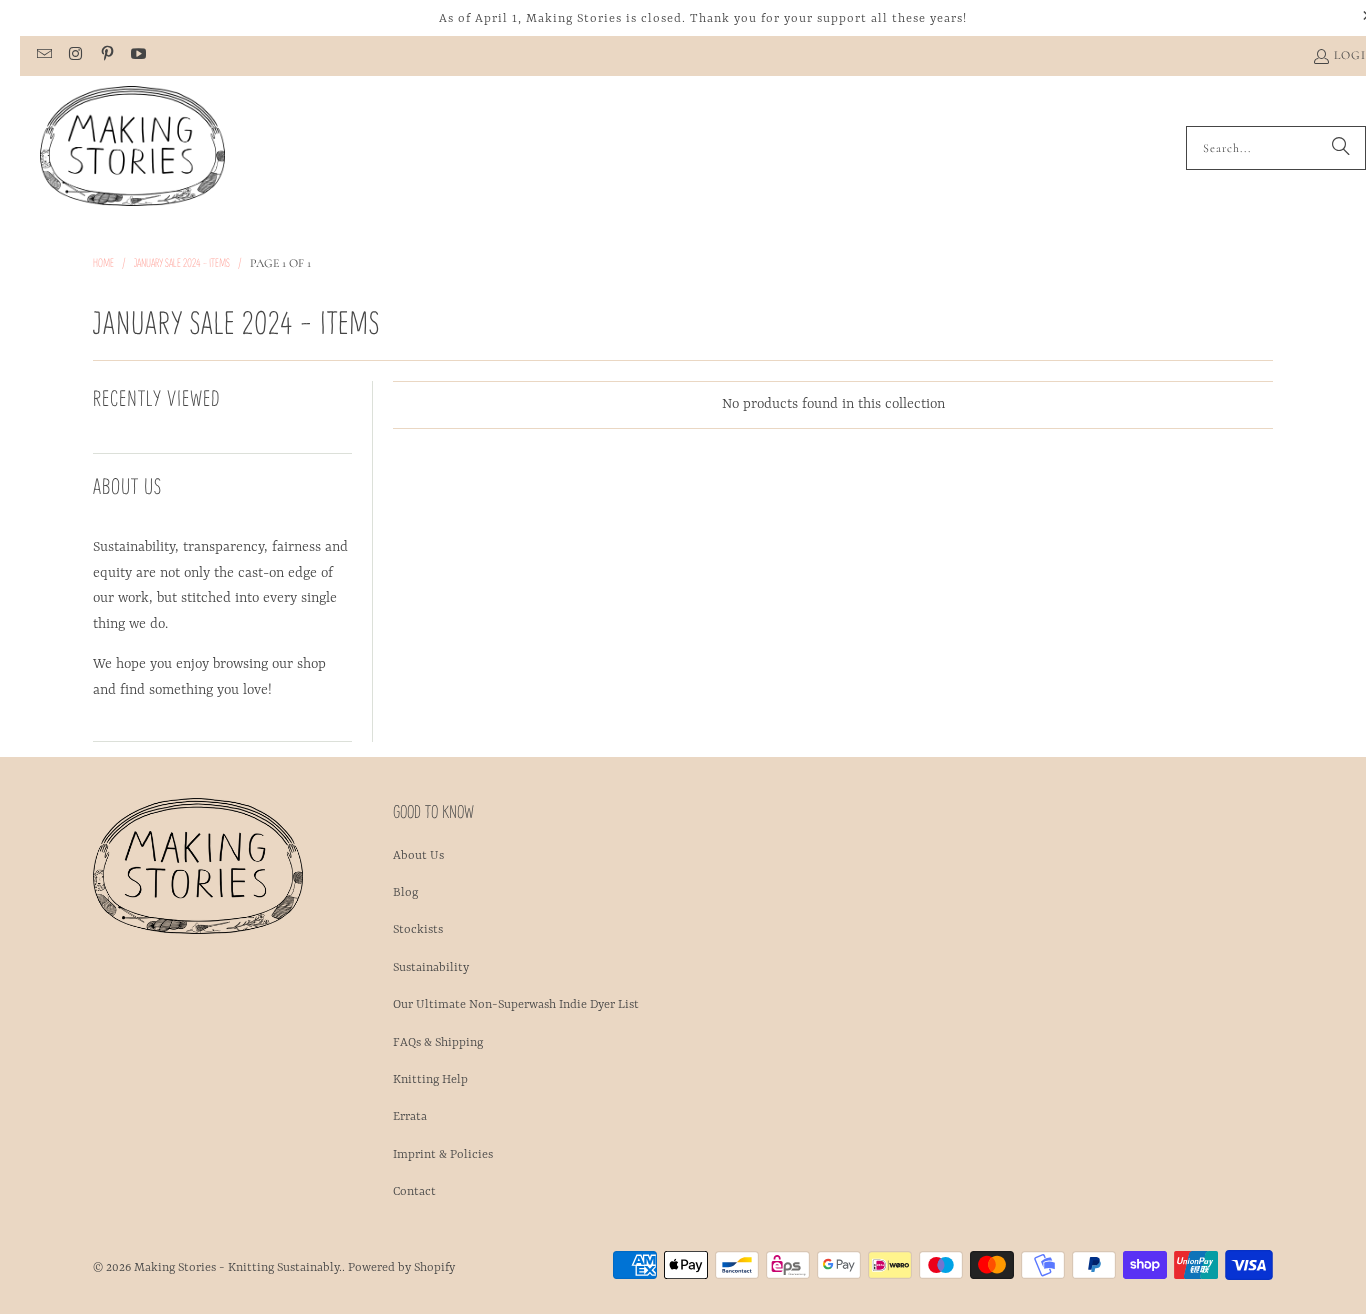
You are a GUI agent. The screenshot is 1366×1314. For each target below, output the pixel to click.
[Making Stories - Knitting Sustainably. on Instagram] (74, 56)
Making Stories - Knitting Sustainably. (238, 1268)
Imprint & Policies (443, 1155)
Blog (405, 893)
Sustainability (431, 968)
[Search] (1341, 148)
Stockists (418, 930)
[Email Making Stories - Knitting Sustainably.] (43, 56)
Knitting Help (430, 1080)
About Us (418, 856)
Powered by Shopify (401, 1268)
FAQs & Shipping (438, 1043)
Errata (410, 1117)
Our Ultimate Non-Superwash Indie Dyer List (516, 1005)
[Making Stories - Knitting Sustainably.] (132, 148)
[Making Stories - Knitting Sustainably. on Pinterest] (106, 56)
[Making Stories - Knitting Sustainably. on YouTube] (137, 56)
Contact (414, 1192)
